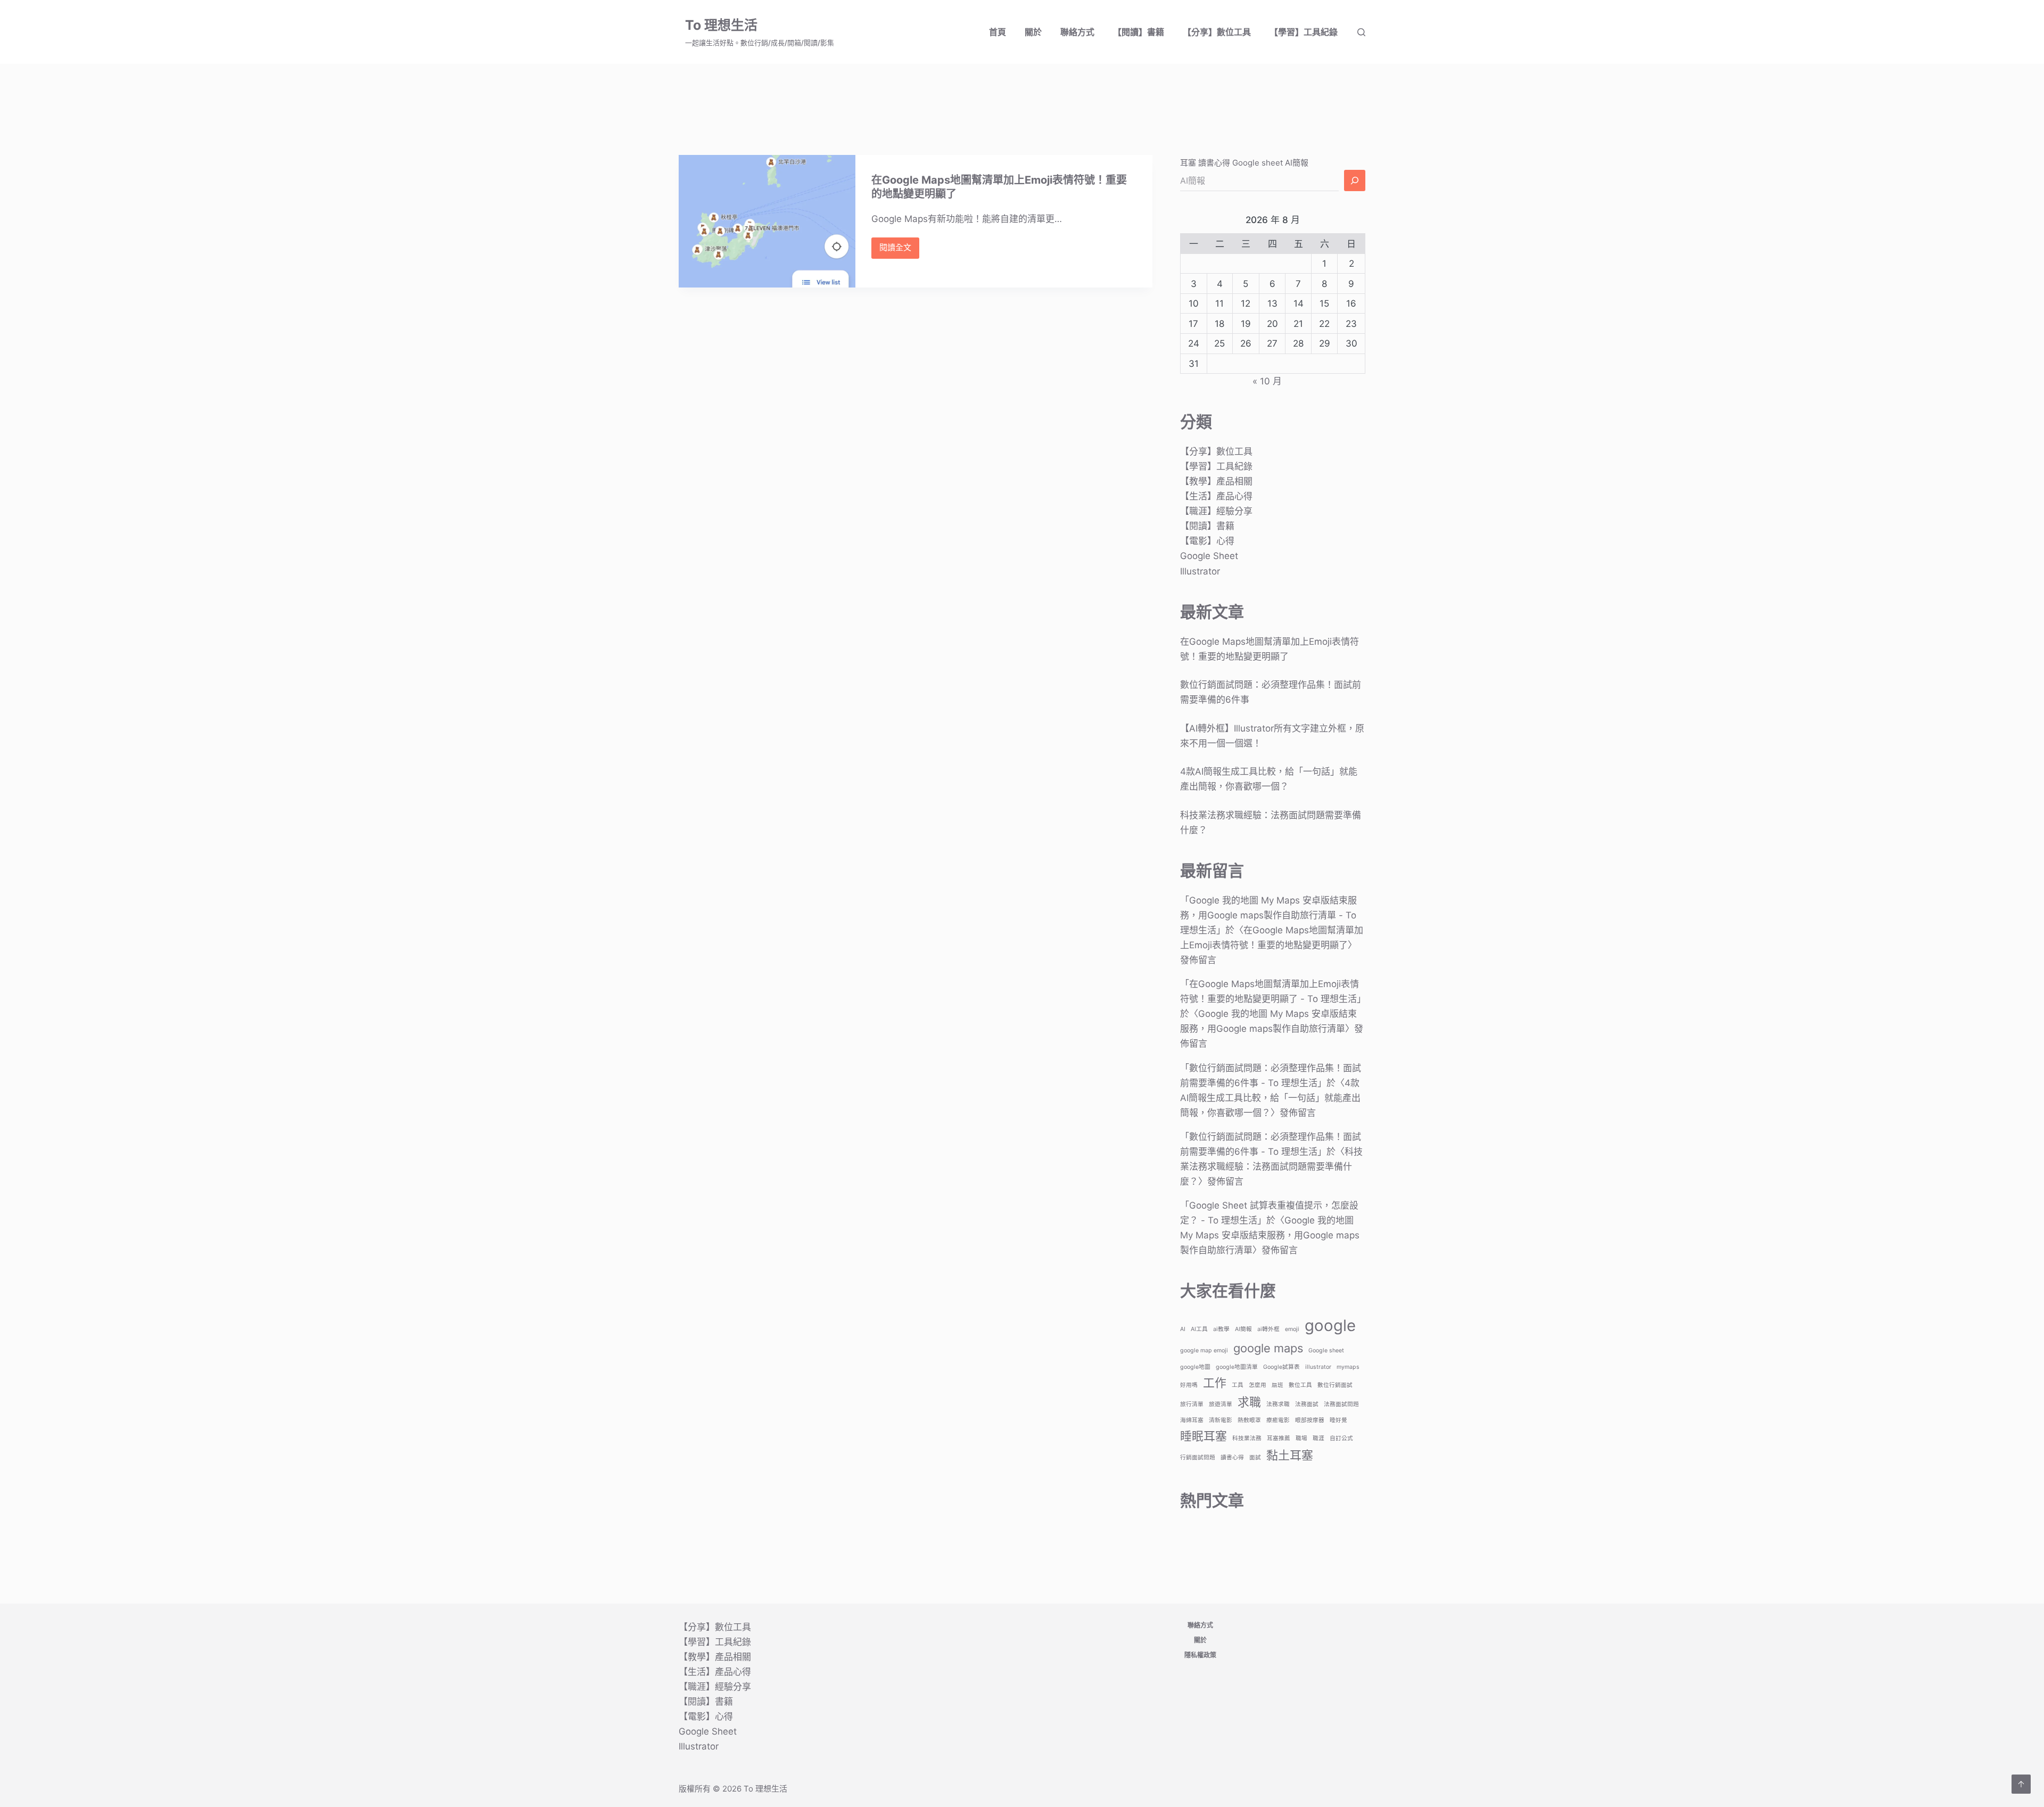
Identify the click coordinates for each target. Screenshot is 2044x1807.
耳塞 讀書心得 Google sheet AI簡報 (1244, 163)
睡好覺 (1338, 1420)
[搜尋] (1361, 32)
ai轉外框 (1268, 1329)
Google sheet (1326, 1350)
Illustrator (1200, 571)
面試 (1255, 1457)
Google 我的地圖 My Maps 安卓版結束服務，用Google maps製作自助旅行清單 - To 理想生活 (1268, 915)
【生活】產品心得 (1216, 496)
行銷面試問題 (1198, 1457)
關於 (1033, 32)
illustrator (1318, 1367)
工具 (1238, 1385)
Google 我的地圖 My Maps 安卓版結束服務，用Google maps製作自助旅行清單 (1270, 1235)
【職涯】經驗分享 (1216, 511)
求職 (1249, 1402)
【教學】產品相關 (1216, 481)
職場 (1301, 1438)
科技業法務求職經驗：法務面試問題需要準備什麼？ (1271, 1167)
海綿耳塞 (1192, 1420)
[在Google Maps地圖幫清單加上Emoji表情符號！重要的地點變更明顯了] (767, 221)
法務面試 (1307, 1404)
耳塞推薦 (1279, 1438)
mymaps (1348, 1367)
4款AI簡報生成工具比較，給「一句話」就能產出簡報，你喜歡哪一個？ (1270, 1098)
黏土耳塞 (1290, 1455)
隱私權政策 (1200, 1655)
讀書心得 (1232, 1457)
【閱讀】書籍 (1139, 32)
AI (1183, 1329)
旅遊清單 (1221, 1404)
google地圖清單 (1237, 1367)
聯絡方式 (1077, 32)
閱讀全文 (899, 250)
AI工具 (1199, 1329)
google (1330, 1325)
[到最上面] (2021, 1784)
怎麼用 (1258, 1385)
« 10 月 (1267, 381)
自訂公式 (1341, 1438)
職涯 (1318, 1438)
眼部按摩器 (1310, 1420)
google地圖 (1195, 1367)
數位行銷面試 (1335, 1385)
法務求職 (1278, 1404)
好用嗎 (1189, 1385)
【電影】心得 (1207, 541)
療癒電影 (1278, 1420)
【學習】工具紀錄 (1304, 32)
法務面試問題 (1341, 1404)
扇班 (1278, 1385)
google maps (1268, 1348)
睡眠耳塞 (1204, 1436)
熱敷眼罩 (1249, 1420)
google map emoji (1204, 1350)
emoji (1292, 1329)
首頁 (998, 32)
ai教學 (1221, 1329)
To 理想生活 (721, 25)
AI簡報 (1243, 1329)
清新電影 (1221, 1420)
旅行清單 (1192, 1404)
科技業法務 (1247, 1438)
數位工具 (1300, 1385)
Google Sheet (1209, 556)
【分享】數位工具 (1217, 32)
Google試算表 (1281, 1367)
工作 (1215, 1383)
